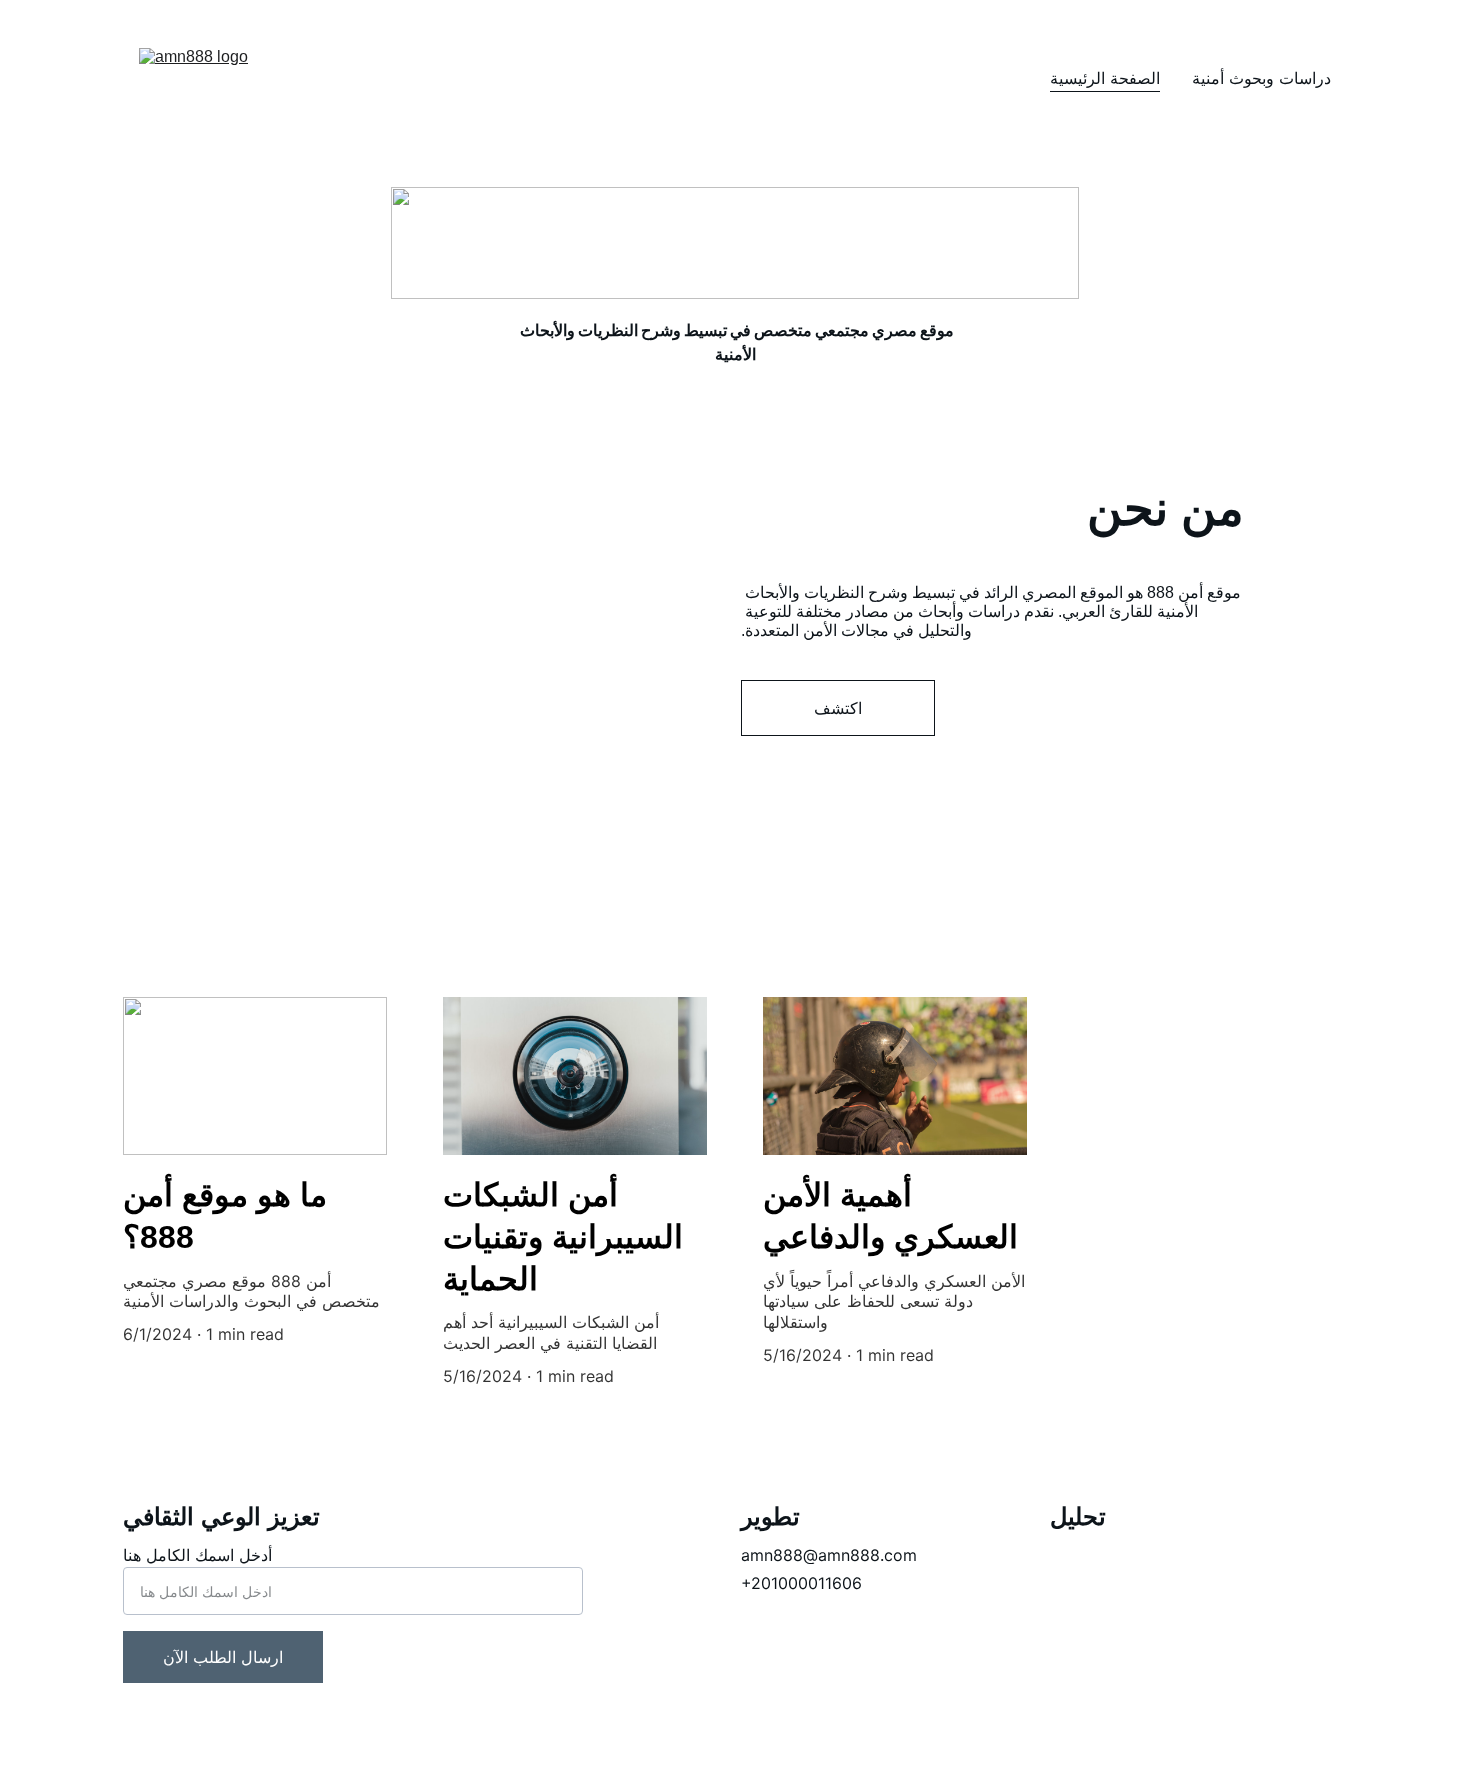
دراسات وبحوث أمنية (1261, 78)
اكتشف (838, 708)
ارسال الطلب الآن (223, 1657)
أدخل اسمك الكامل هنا (197, 1555)
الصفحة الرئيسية (1105, 78)
